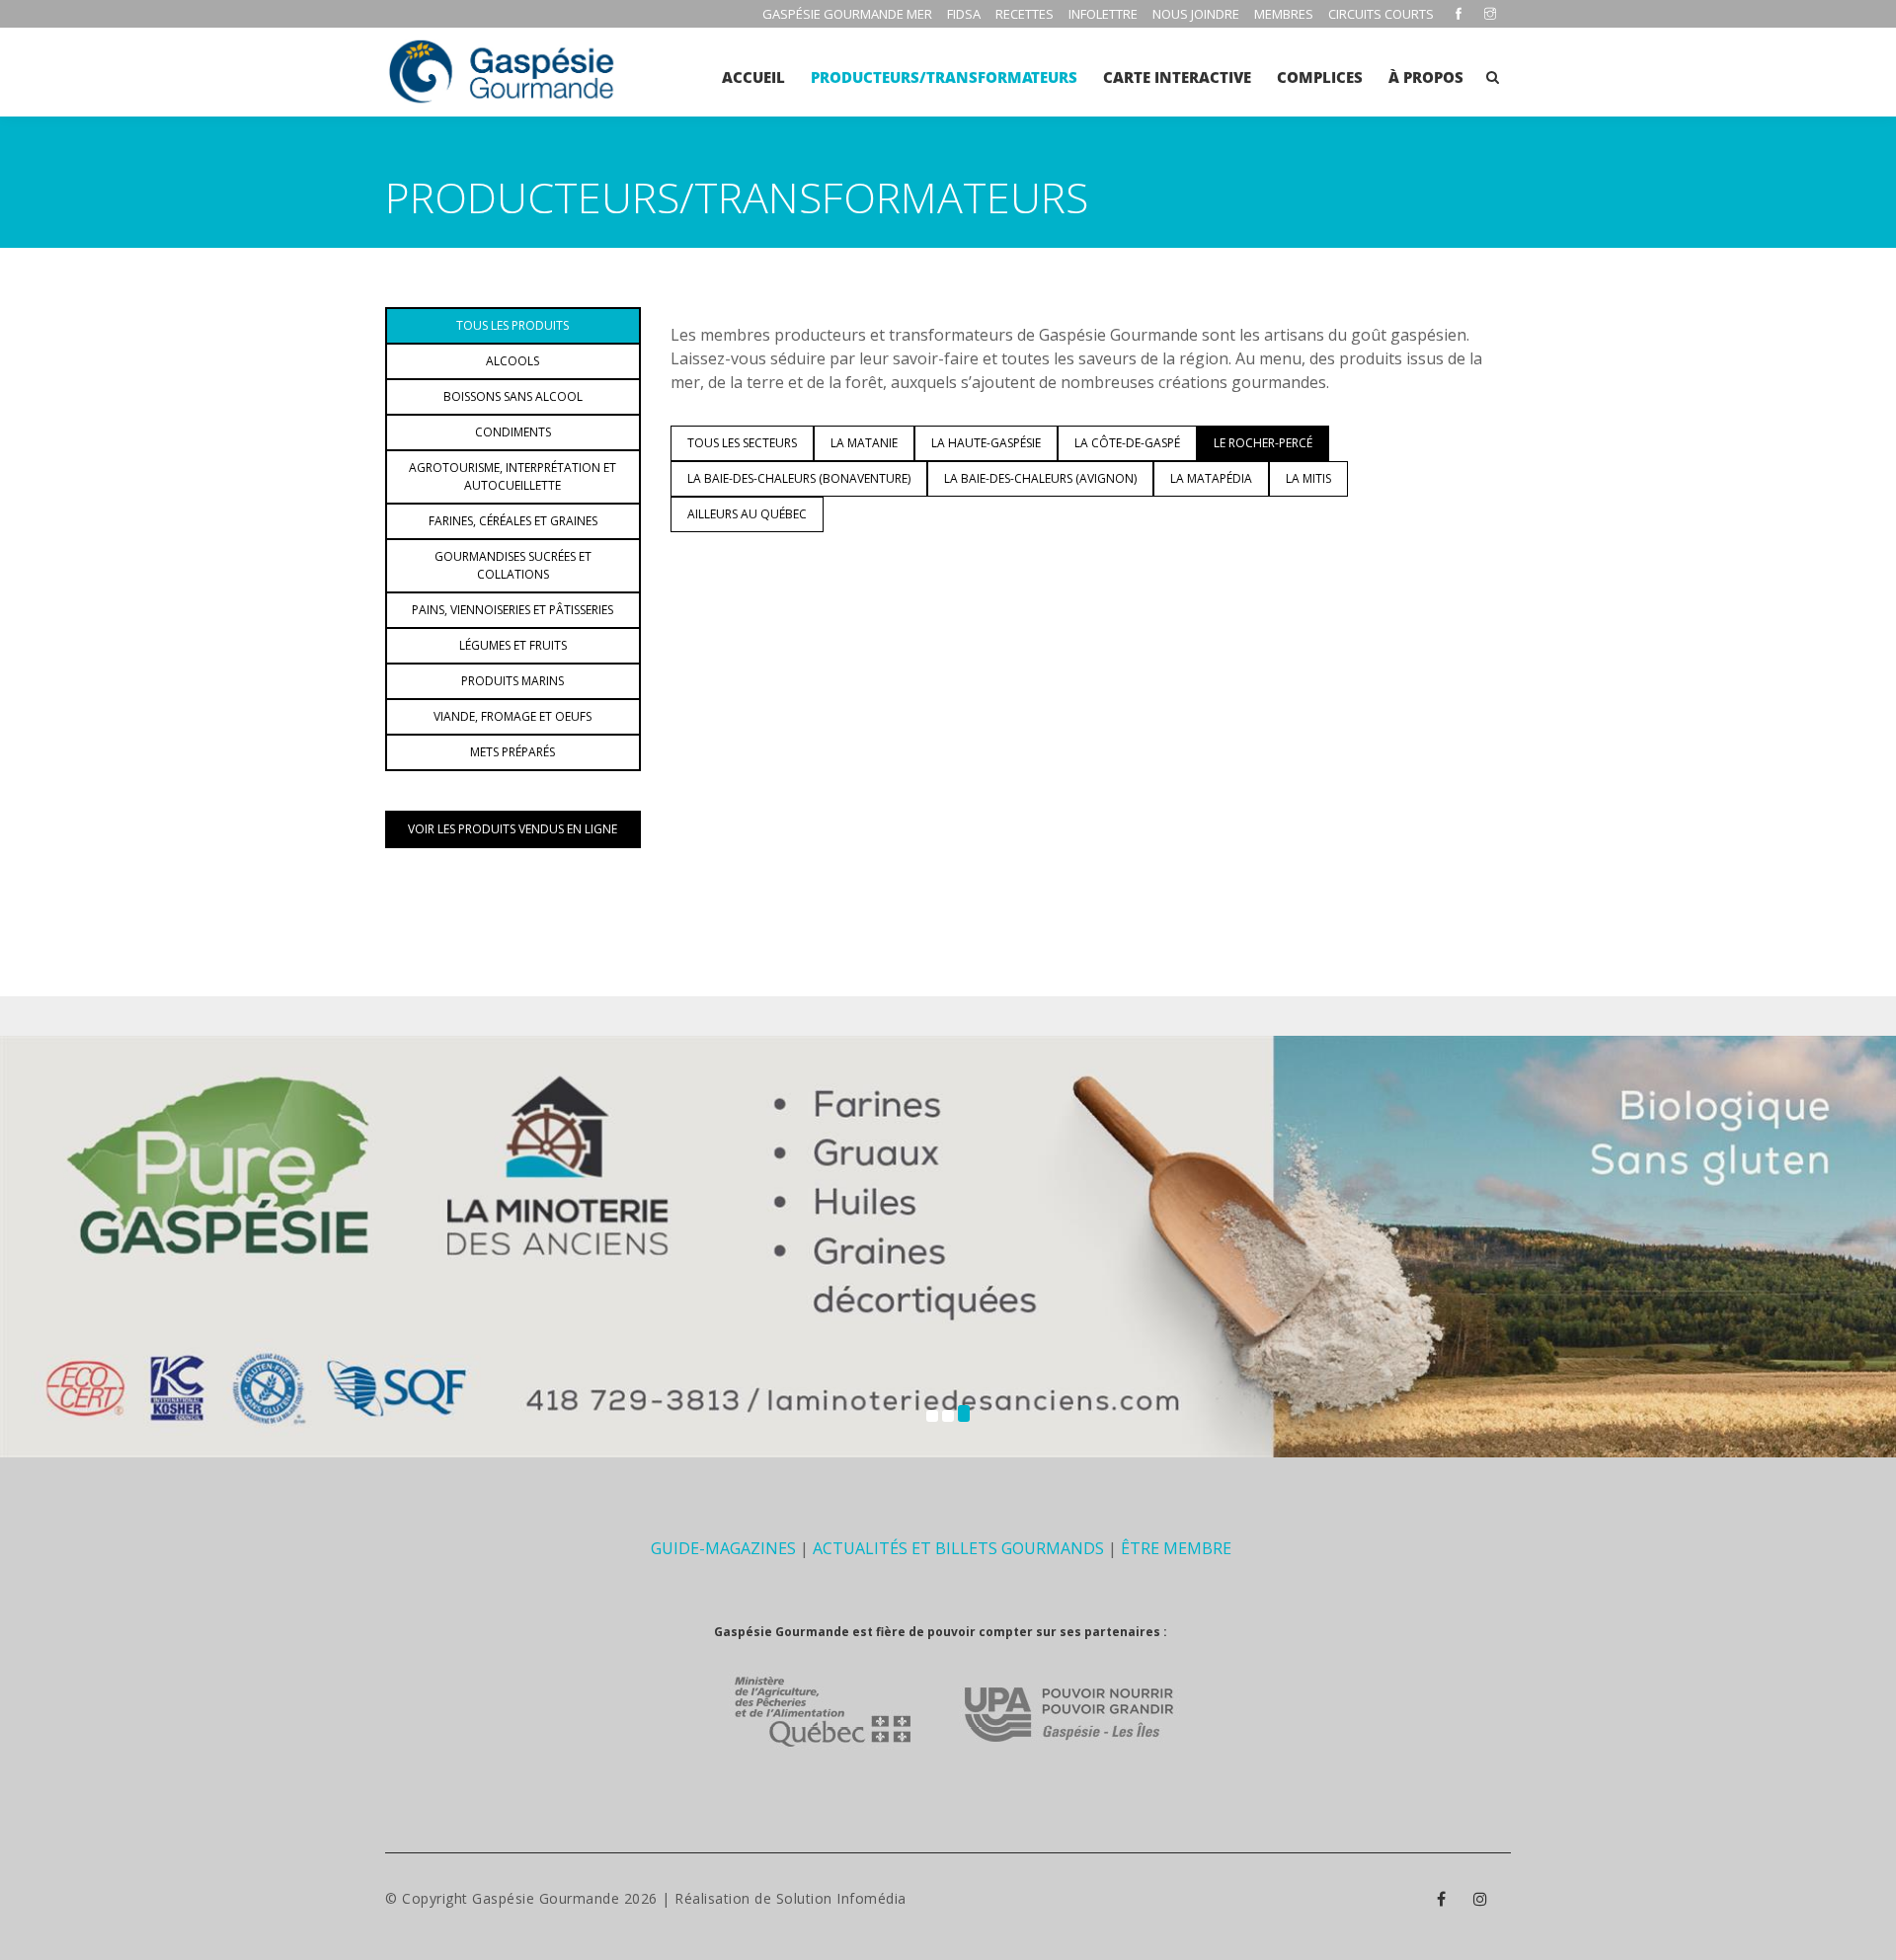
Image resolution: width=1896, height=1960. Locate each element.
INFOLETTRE (1103, 14)
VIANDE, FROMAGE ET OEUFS (513, 716)
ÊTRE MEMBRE (1176, 1548)
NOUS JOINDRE (1196, 14)
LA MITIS (1308, 478)
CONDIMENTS (513, 432)
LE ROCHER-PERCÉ (1263, 443)
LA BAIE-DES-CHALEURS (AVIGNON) (1040, 478)
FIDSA (964, 14)
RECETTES (1025, 14)
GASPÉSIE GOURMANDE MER (847, 14)
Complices (1320, 77)
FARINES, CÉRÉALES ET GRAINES (513, 521)
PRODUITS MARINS (513, 681)
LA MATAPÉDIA (1211, 478)
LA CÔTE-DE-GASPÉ (1127, 443)
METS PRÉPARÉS (513, 752)
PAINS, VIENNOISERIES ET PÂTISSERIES (513, 610)
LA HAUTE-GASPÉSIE (986, 443)
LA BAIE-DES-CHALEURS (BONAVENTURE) (799, 478)
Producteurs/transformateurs (944, 77)
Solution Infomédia (841, 1898)
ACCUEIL (753, 77)
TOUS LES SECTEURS (742, 443)
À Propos (1426, 77)
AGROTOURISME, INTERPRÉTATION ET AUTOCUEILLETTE (513, 476)
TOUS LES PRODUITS (513, 325)
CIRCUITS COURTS (1381, 14)
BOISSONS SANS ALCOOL (513, 396)
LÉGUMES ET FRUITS (513, 645)
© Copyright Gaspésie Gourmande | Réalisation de (581, 1898)
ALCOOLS (513, 361)
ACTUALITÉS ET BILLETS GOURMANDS (958, 1548)
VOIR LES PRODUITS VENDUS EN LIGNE (513, 829)
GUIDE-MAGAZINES (723, 1548)
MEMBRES (1284, 14)
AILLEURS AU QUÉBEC (747, 514)
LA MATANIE (864, 443)
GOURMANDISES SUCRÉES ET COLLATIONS (513, 565)
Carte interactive (1177, 77)
